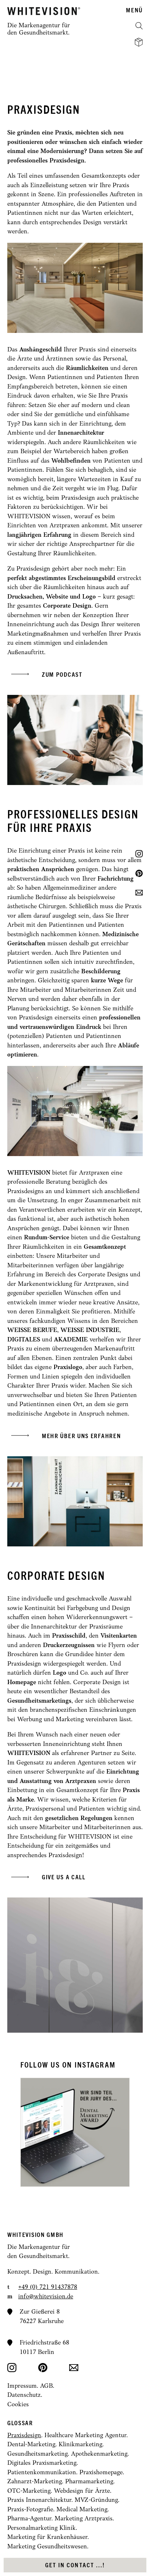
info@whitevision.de (46, 2297)
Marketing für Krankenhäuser (47, 2537)
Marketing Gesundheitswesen (47, 2547)
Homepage (22, 1683)
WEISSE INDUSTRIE (90, 1330)
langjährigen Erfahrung (39, 535)
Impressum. (24, 2386)
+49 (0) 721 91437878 (48, 2287)
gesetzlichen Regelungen (79, 1818)
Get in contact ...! (75, 2565)
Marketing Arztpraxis (84, 2519)
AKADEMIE (71, 1340)
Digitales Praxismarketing (42, 2463)
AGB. (47, 2386)
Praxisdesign (24, 2436)
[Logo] (44, 11)
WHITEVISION (29, 1173)
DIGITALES (24, 1340)
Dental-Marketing (31, 2445)
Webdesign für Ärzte (82, 2491)
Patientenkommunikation (42, 2473)
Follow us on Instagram (68, 2065)
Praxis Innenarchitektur (39, 2500)
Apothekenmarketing (99, 2454)
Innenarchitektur (81, 433)
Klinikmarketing (80, 2445)
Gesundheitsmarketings (39, 1701)
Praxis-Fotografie (30, 2510)
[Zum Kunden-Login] (139, 42)
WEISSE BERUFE (32, 1330)
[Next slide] (103, 2132)
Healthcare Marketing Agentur (85, 2436)
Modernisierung (62, 151)
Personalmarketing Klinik (42, 2528)
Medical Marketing (82, 2510)
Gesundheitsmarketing (37, 2454)
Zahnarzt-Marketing (35, 2482)
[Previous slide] (47, 2132)
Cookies (18, 2405)
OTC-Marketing (29, 2491)
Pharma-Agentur (29, 2519)
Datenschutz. (25, 2395)
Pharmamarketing (89, 2482)
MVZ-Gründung (96, 2500)
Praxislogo (68, 1367)
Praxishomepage (101, 2473)
